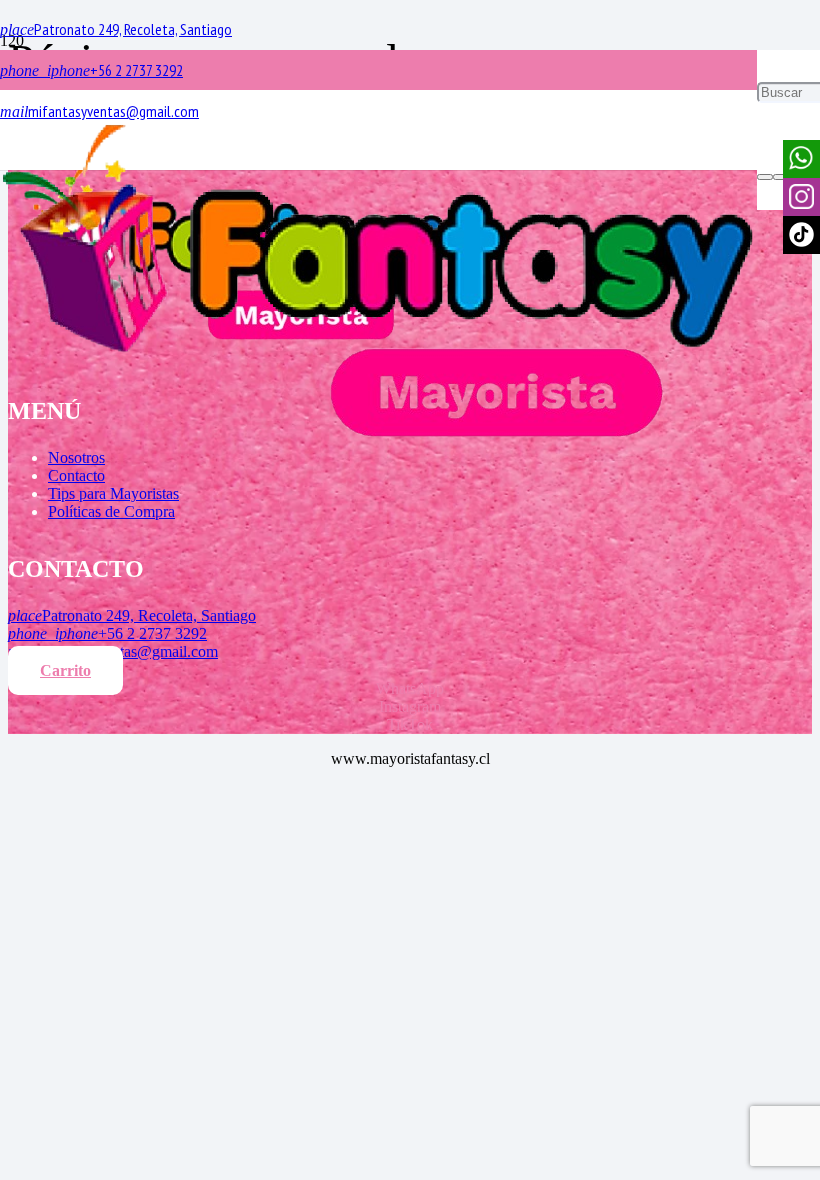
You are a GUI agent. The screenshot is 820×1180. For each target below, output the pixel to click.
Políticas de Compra (111, 511)
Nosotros (76, 457)
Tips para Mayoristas (113, 493)
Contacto (76, 475)
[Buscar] (765, 177)
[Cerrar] (781, 177)
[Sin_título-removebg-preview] (378, 441)
